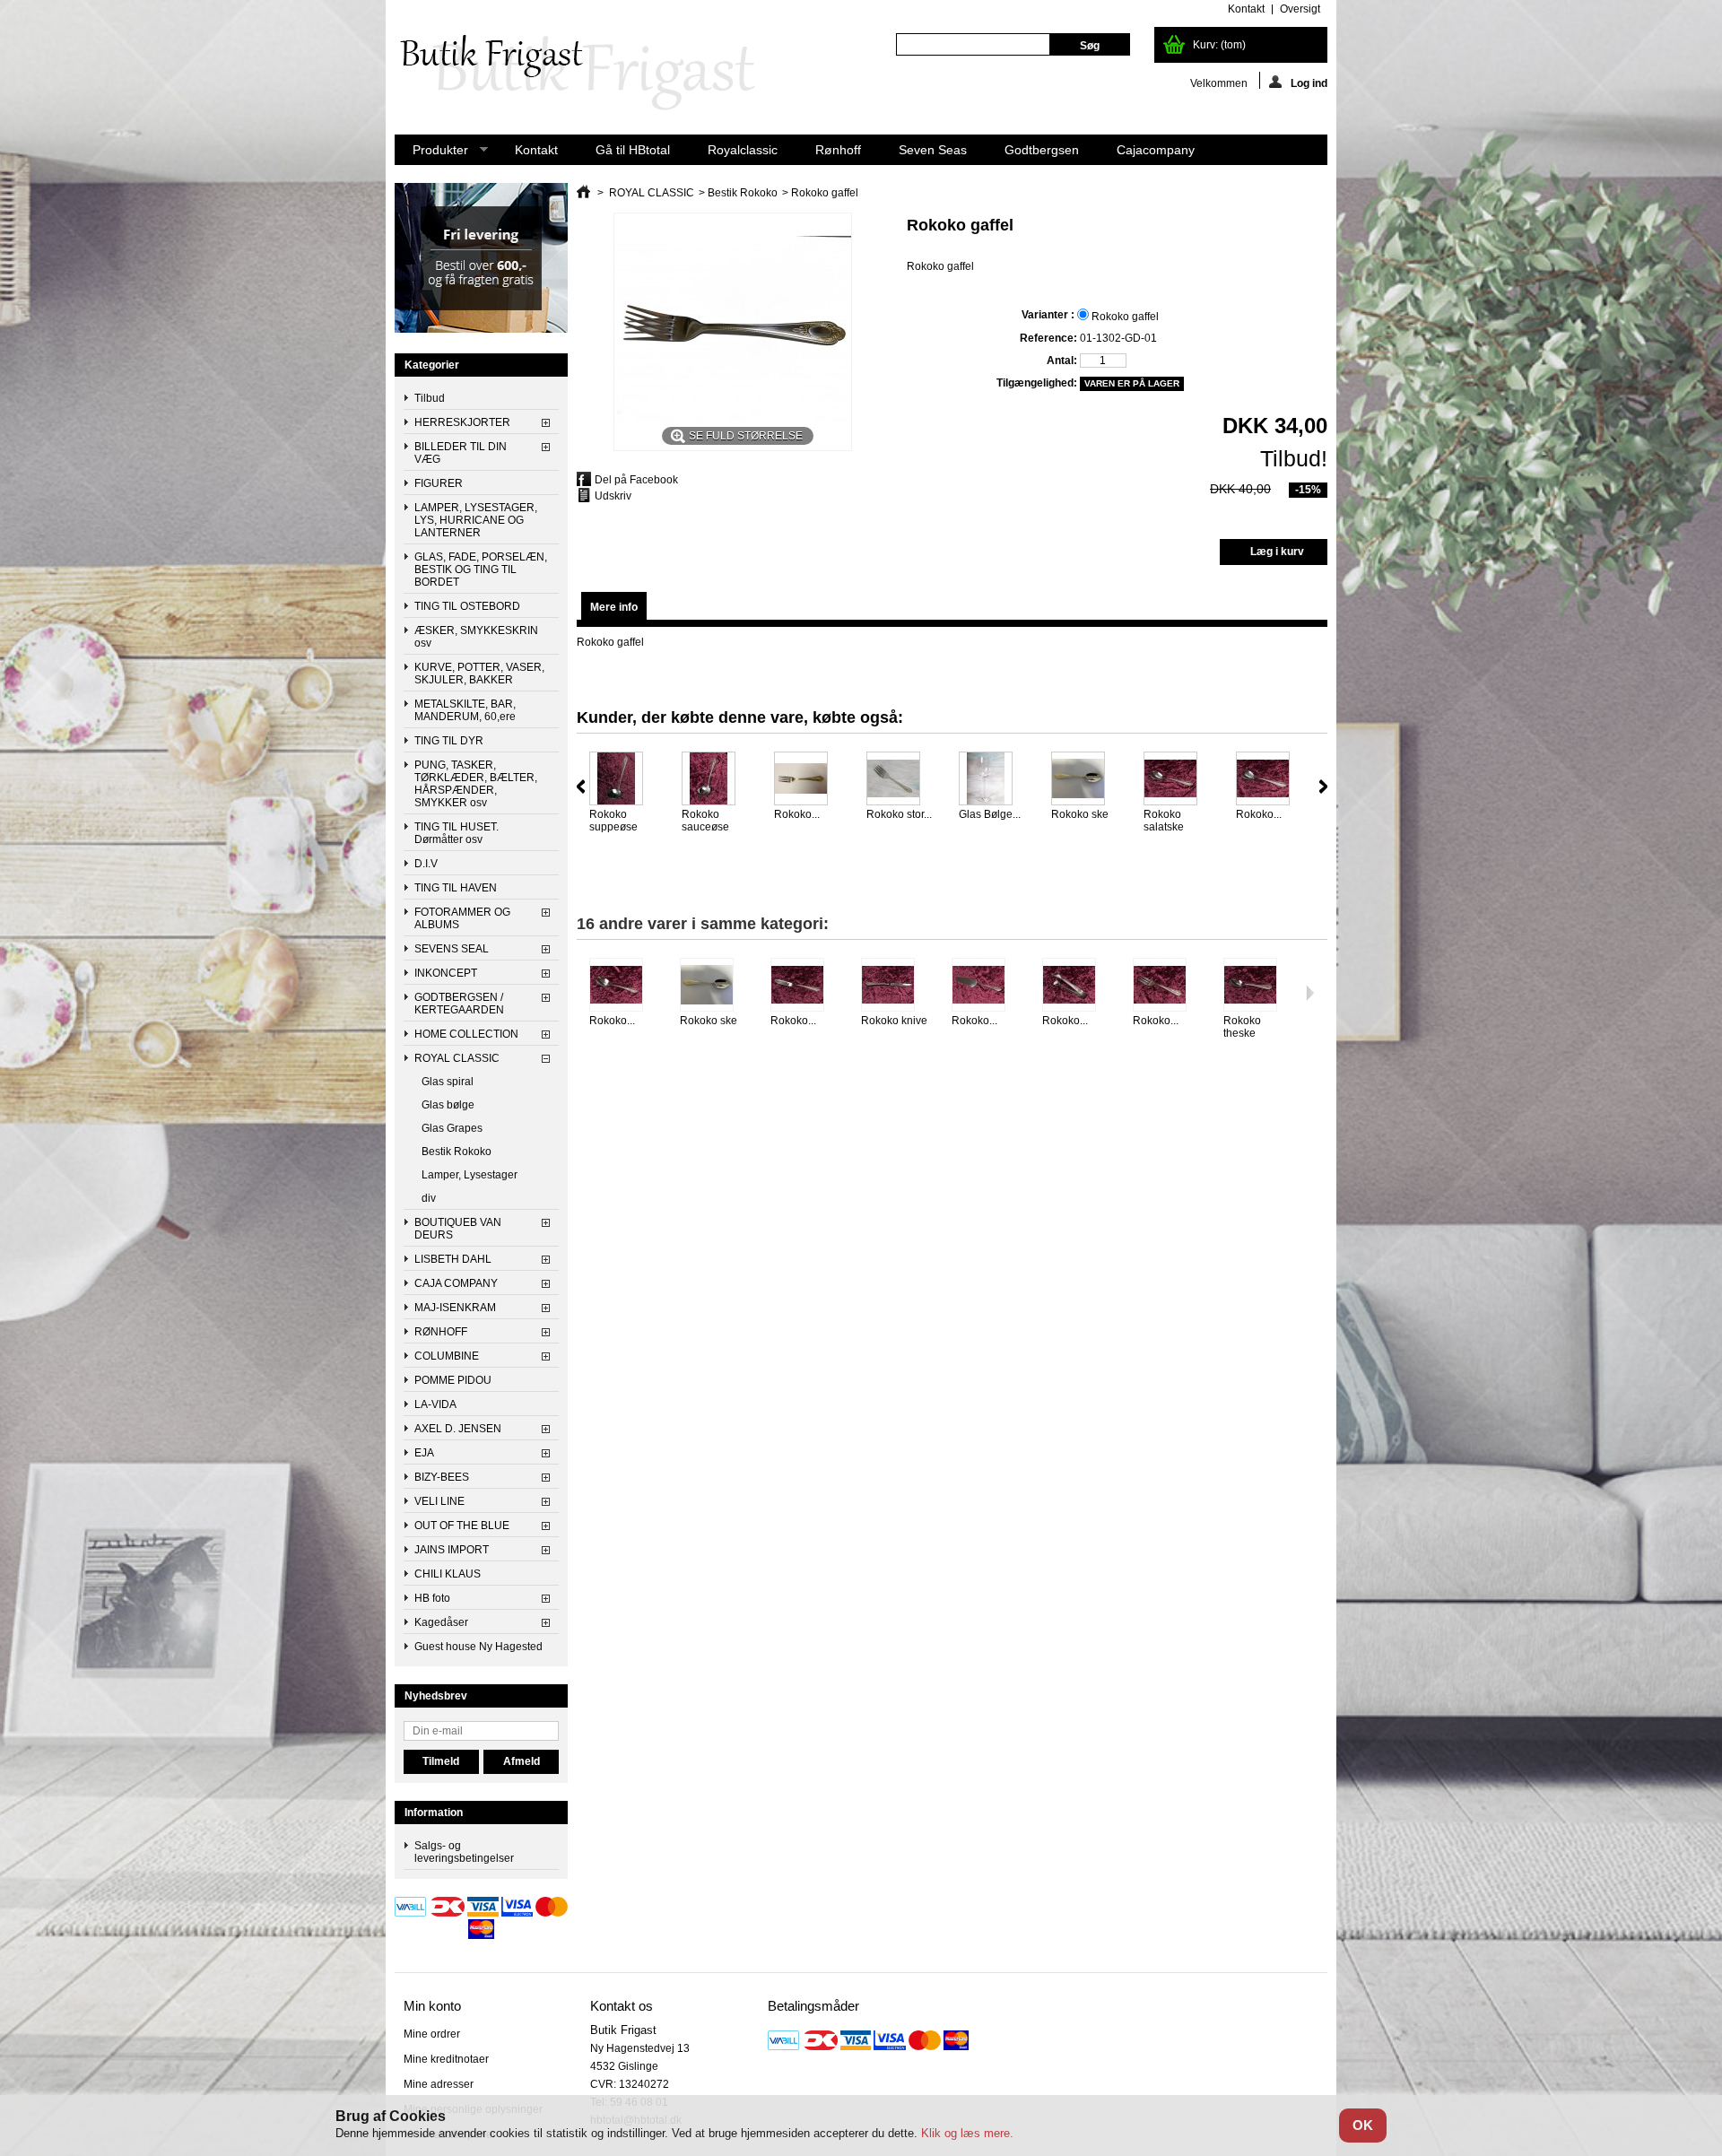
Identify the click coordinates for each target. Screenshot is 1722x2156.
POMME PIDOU (453, 1380)
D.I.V (426, 864)
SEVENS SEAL (452, 949)
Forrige (581, 787)
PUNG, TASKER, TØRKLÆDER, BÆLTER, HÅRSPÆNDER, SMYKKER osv (476, 784)
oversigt (1300, 9)
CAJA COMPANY (456, 1283)
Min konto (432, 2006)
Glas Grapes (452, 1128)
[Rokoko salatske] (1178, 780)
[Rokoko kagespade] (986, 986)
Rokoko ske (1080, 814)
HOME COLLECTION (466, 1034)
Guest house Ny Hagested (478, 1647)
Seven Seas (933, 150)
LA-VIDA (435, 1404)
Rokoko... (797, 814)
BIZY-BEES (442, 1477)
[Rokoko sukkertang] (1077, 986)
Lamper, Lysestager (470, 1175)
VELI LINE (439, 1501)
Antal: (1061, 361)
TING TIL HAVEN (456, 888)
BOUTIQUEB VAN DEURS (458, 1229)
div (429, 1198)
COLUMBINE (447, 1356)
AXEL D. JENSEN (458, 1429)
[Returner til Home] (583, 193)
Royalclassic (743, 150)
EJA (424, 1453)
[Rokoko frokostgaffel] (809, 780)
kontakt (1246, 9)
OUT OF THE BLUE (462, 1526)
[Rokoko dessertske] (624, 986)
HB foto (432, 1598)
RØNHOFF (441, 1332)
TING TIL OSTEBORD (467, 606)
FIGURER (439, 483)
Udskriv (613, 496)
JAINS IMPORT (452, 1550)
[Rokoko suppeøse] (624, 780)
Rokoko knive (894, 1021)
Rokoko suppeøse (613, 821)
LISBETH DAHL (453, 1259)
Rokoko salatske (1164, 821)
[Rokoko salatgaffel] (1270, 780)
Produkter (431, 154)
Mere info (614, 607)
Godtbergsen (1042, 150)
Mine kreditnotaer (446, 2059)
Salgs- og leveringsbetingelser (464, 1852)
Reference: (1048, 338)
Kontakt (536, 150)
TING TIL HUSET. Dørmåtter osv (457, 833)
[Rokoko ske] (1086, 780)
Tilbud (430, 398)
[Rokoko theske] (1258, 986)
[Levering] (481, 329)
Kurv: (1219, 45)
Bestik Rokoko (457, 1152)
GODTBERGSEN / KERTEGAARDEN (459, 1004)
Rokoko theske (1242, 1027)
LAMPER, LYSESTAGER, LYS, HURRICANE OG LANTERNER (476, 520)
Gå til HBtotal (633, 150)
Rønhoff (838, 150)
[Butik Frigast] (587, 74)
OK (1363, 2125)
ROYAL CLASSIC (457, 1058)
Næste (1323, 787)
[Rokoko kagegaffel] (1167, 986)
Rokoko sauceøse (705, 821)
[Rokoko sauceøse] (716, 780)
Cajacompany (1156, 150)
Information (434, 1813)
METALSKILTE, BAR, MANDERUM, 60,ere (465, 710)
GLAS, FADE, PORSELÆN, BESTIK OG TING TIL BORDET (481, 569)
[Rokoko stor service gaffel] (901, 780)
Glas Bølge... (990, 814)
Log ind (1309, 83)
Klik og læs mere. (967, 2133)
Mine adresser (439, 2084)
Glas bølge (448, 1105)
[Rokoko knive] (896, 986)
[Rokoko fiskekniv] (805, 986)
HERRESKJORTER (462, 422)
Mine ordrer (432, 2034)
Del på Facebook (636, 480)
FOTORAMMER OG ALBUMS (462, 918)
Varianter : (1049, 315)
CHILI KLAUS (448, 1574)
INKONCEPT (446, 973)
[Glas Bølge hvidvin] (993, 780)
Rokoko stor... (899, 814)
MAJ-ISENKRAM (455, 1308)
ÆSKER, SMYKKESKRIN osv (476, 637)
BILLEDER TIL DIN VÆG (461, 453)
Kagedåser (441, 1622)
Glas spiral (448, 1082)
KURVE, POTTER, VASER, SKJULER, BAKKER (479, 674)
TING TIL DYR (449, 741)
